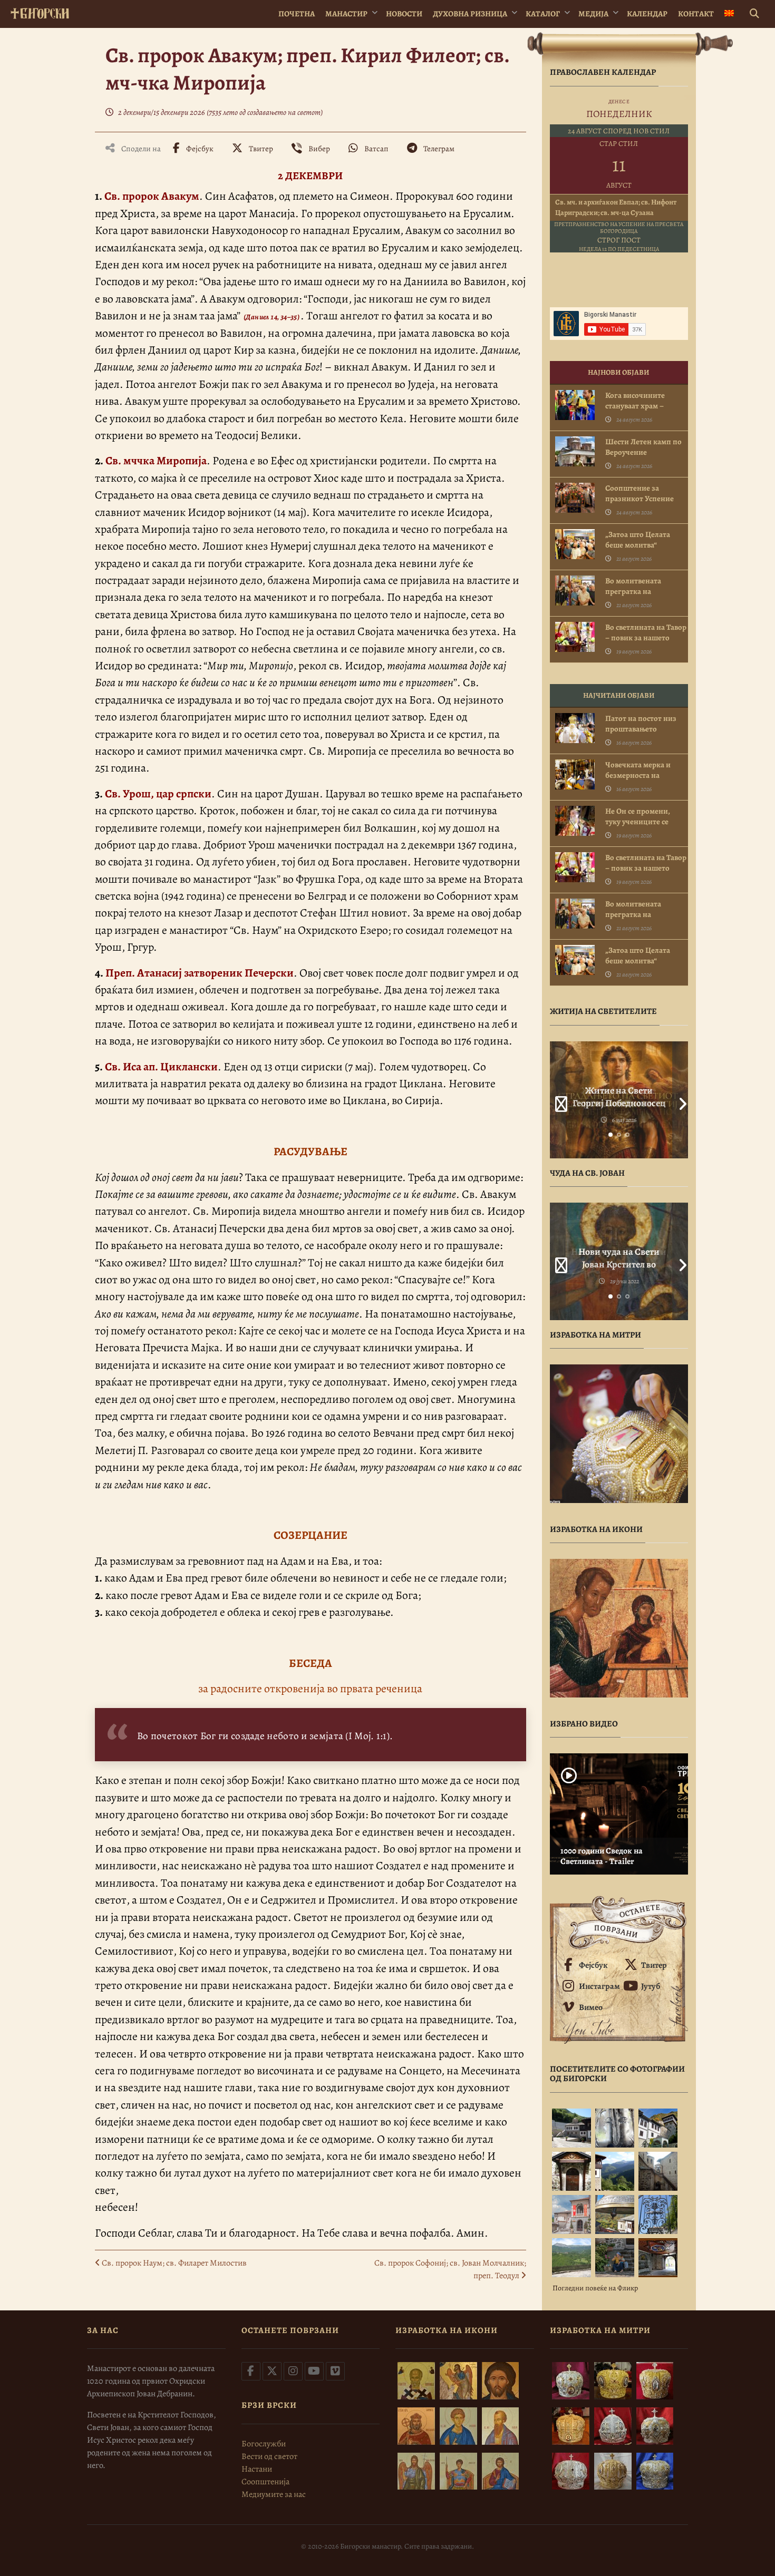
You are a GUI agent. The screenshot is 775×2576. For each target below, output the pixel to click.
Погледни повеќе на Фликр (595, 2288)
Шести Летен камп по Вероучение (643, 447)
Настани (257, 2469)
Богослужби (264, 2444)
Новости (404, 14)
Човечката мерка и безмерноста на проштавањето (638, 775)
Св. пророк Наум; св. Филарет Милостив (173, 2263)
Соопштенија (265, 2482)
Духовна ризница (470, 14)
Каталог (543, 14)
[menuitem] (729, 14)
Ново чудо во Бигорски (619, 1252)
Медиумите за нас (274, 2494)
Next (680, 1100)
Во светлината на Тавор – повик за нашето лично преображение (646, 638)
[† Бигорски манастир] (40, 11)
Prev (558, 1100)
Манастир (346, 14)
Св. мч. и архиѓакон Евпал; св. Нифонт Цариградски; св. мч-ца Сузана (616, 207)
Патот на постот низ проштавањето (641, 724)
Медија (593, 14)
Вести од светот (269, 2456)
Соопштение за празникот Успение (640, 493)
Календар (647, 14)
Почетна (297, 14)
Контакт (696, 14)
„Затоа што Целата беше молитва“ (638, 540)
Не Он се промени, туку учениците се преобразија (638, 822)
